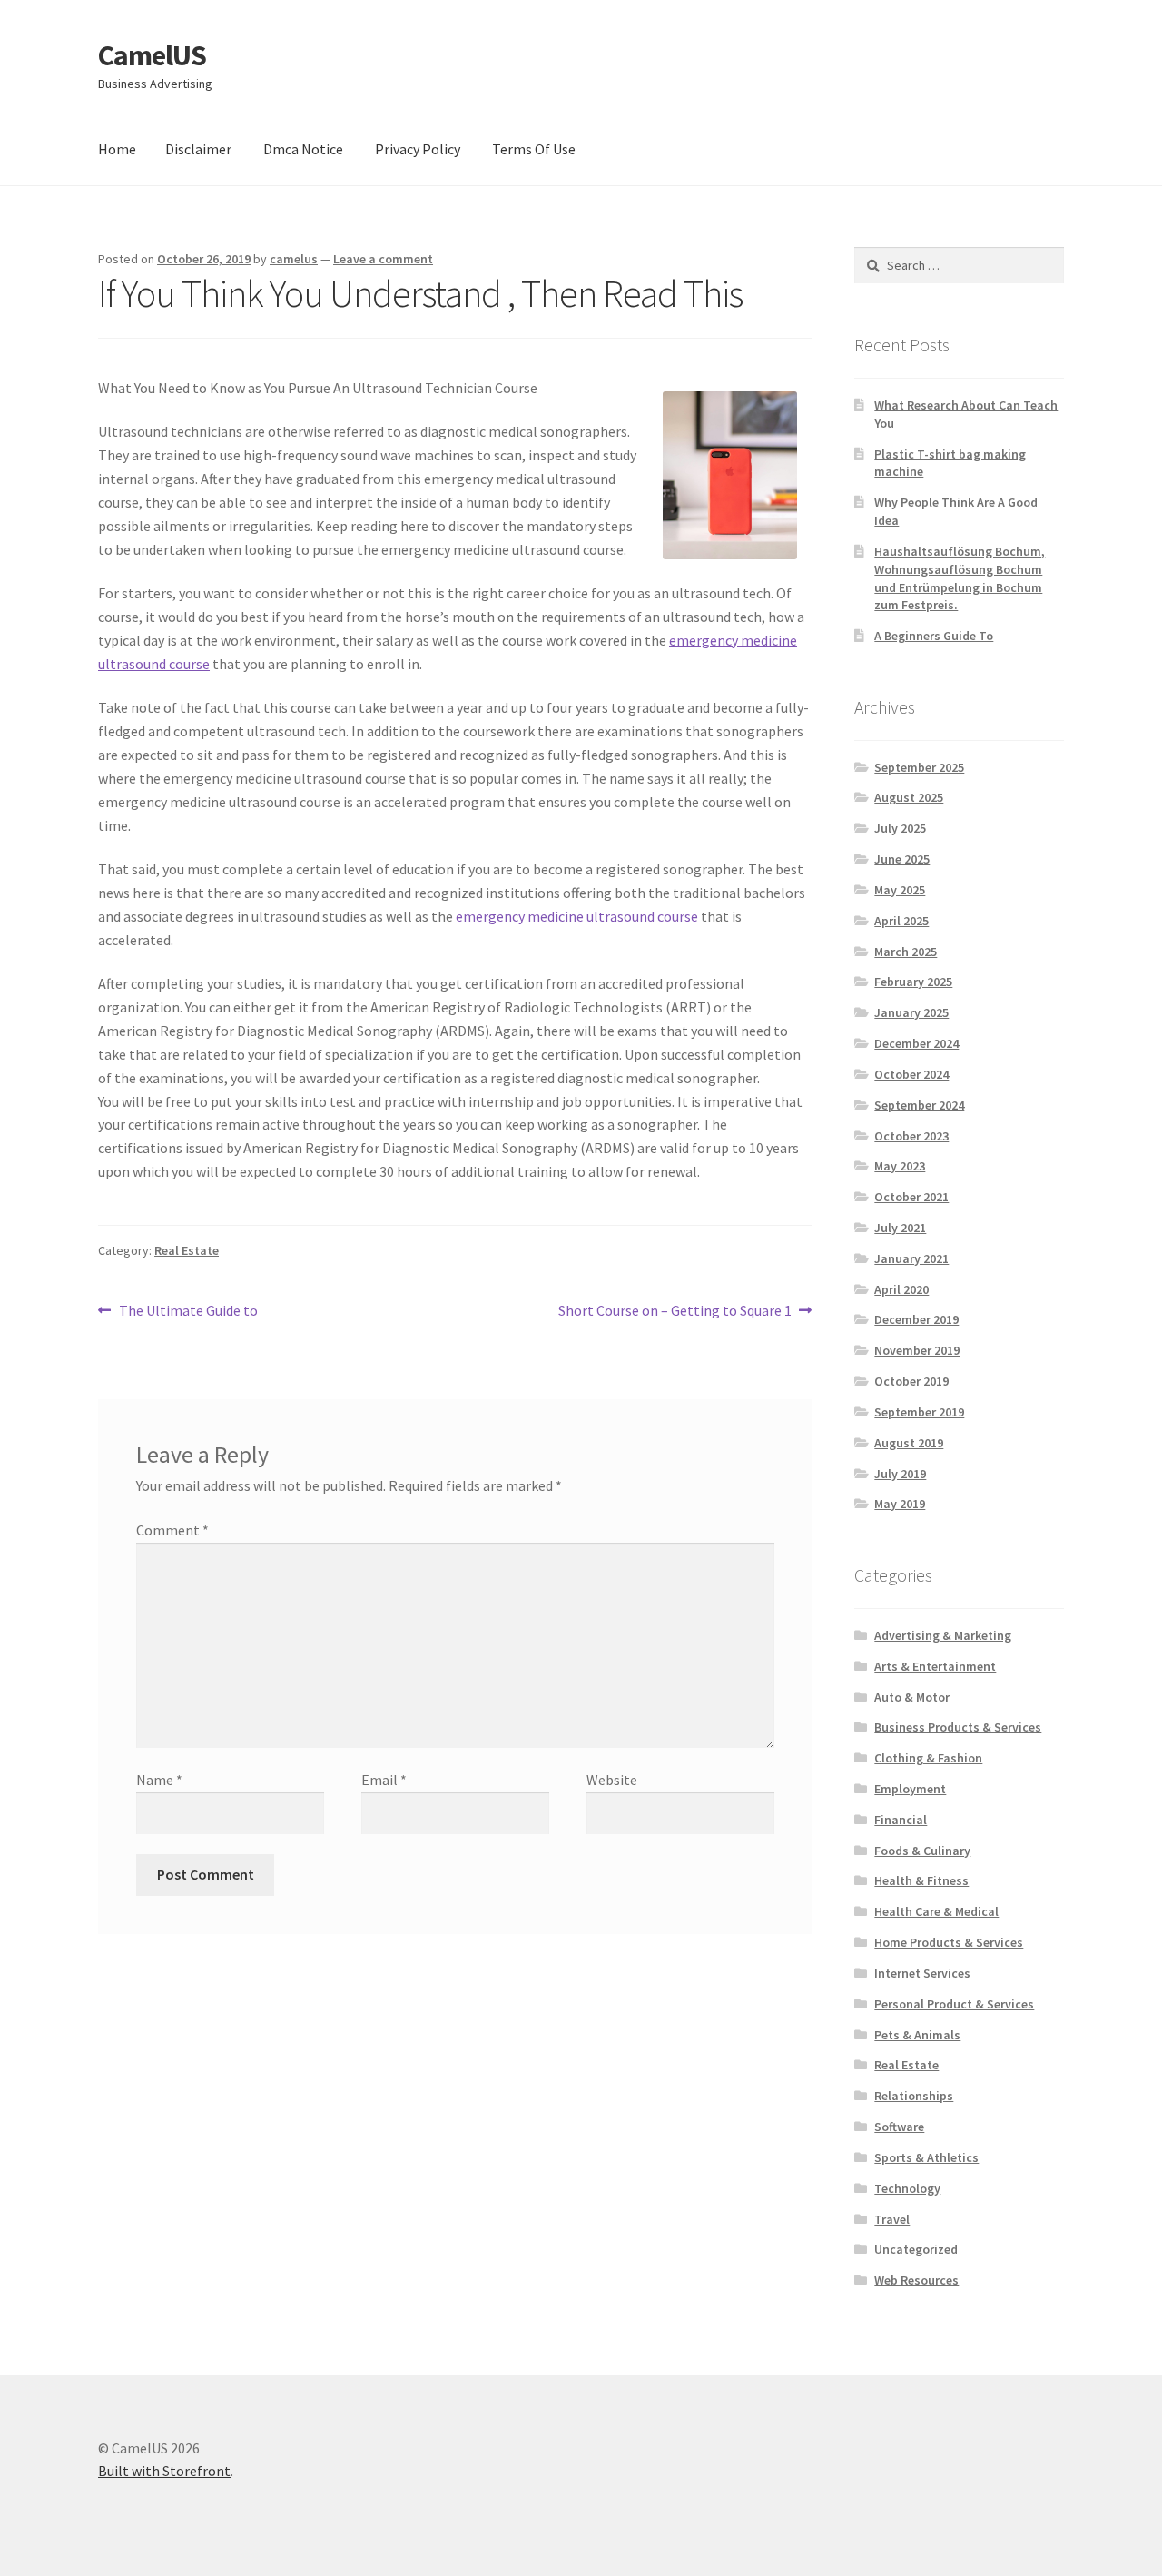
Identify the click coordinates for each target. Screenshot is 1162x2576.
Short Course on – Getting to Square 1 (675, 1312)
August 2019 (909, 1443)
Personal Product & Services (954, 2004)
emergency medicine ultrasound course (577, 916)
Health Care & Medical (936, 1911)
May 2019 (900, 1504)
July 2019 (900, 1474)
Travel (892, 2219)
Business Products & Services (958, 1727)
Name (159, 1780)
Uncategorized (916, 2249)
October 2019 (911, 1381)
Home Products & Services (949, 1942)
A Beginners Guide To (934, 636)
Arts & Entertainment (935, 1666)
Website (612, 1780)
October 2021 (911, 1197)
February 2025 (913, 982)
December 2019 (916, 1319)
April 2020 (901, 1289)
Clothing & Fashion (928, 1758)
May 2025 (900, 890)
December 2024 (916, 1043)
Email (384, 1780)
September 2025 (919, 767)
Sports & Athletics (926, 2157)
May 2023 (900, 1166)
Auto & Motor (912, 1697)
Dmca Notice (303, 149)
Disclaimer (198, 149)
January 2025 (911, 1012)
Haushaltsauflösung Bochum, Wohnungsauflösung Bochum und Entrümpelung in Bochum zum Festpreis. (960, 578)
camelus (294, 259)
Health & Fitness (921, 1880)
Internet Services (922, 1973)
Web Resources (916, 2280)
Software (899, 2127)
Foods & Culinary (922, 1851)
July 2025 (900, 828)
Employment (910, 1789)
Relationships (914, 2096)
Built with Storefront (164, 2471)
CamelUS (152, 55)
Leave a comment (383, 259)
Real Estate (187, 1250)
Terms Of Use (534, 149)
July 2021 (900, 1228)
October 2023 (911, 1136)
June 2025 (902, 859)
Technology (907, 2188)
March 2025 (906, 952)
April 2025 (901, 921)
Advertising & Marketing (943, 1635)
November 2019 (917, 1350)
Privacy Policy (418, 149)
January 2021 (911, 1258)
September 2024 (919, 1105)
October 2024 (911, 1074)
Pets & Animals (917, 2035)
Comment (172, 1530)
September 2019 (919, 1412)
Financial (901, 1820)
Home (117, 149)
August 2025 (909, 797)
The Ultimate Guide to (188, 1312)
